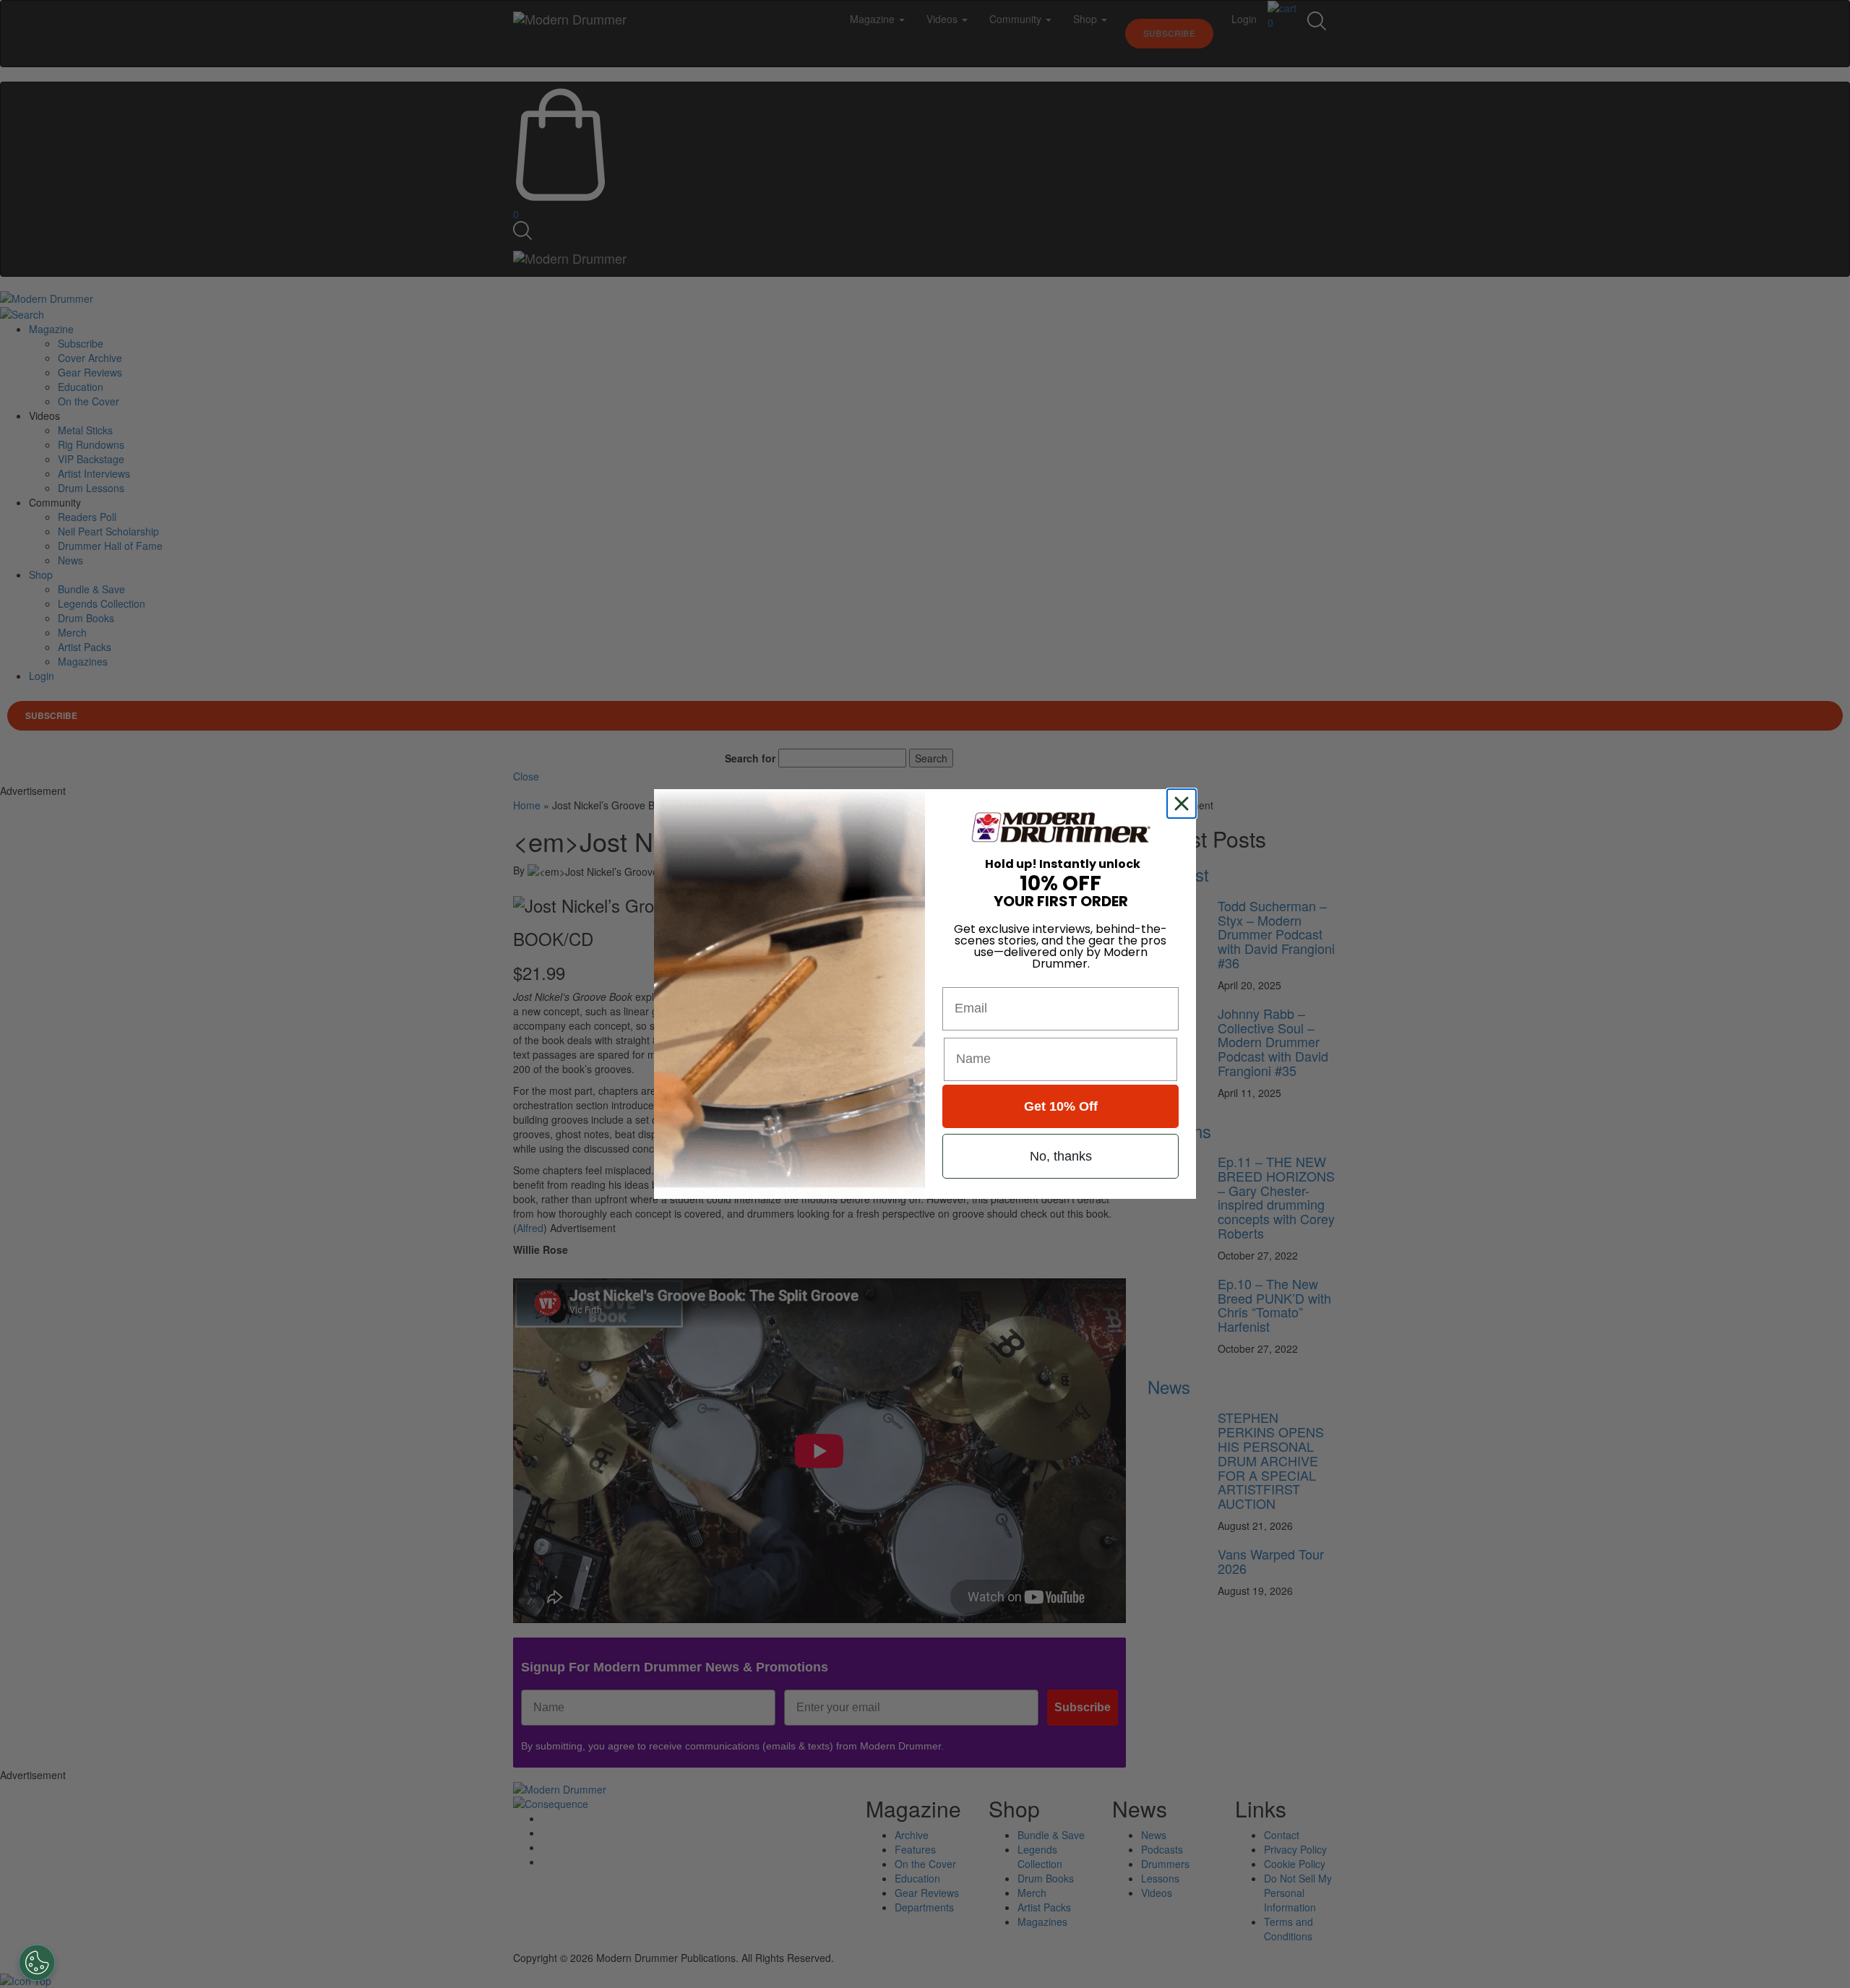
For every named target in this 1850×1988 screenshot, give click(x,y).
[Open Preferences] (37, 1963)
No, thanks (1061, 1156)
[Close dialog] (1184, 804)
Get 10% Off (1061, 1106)
